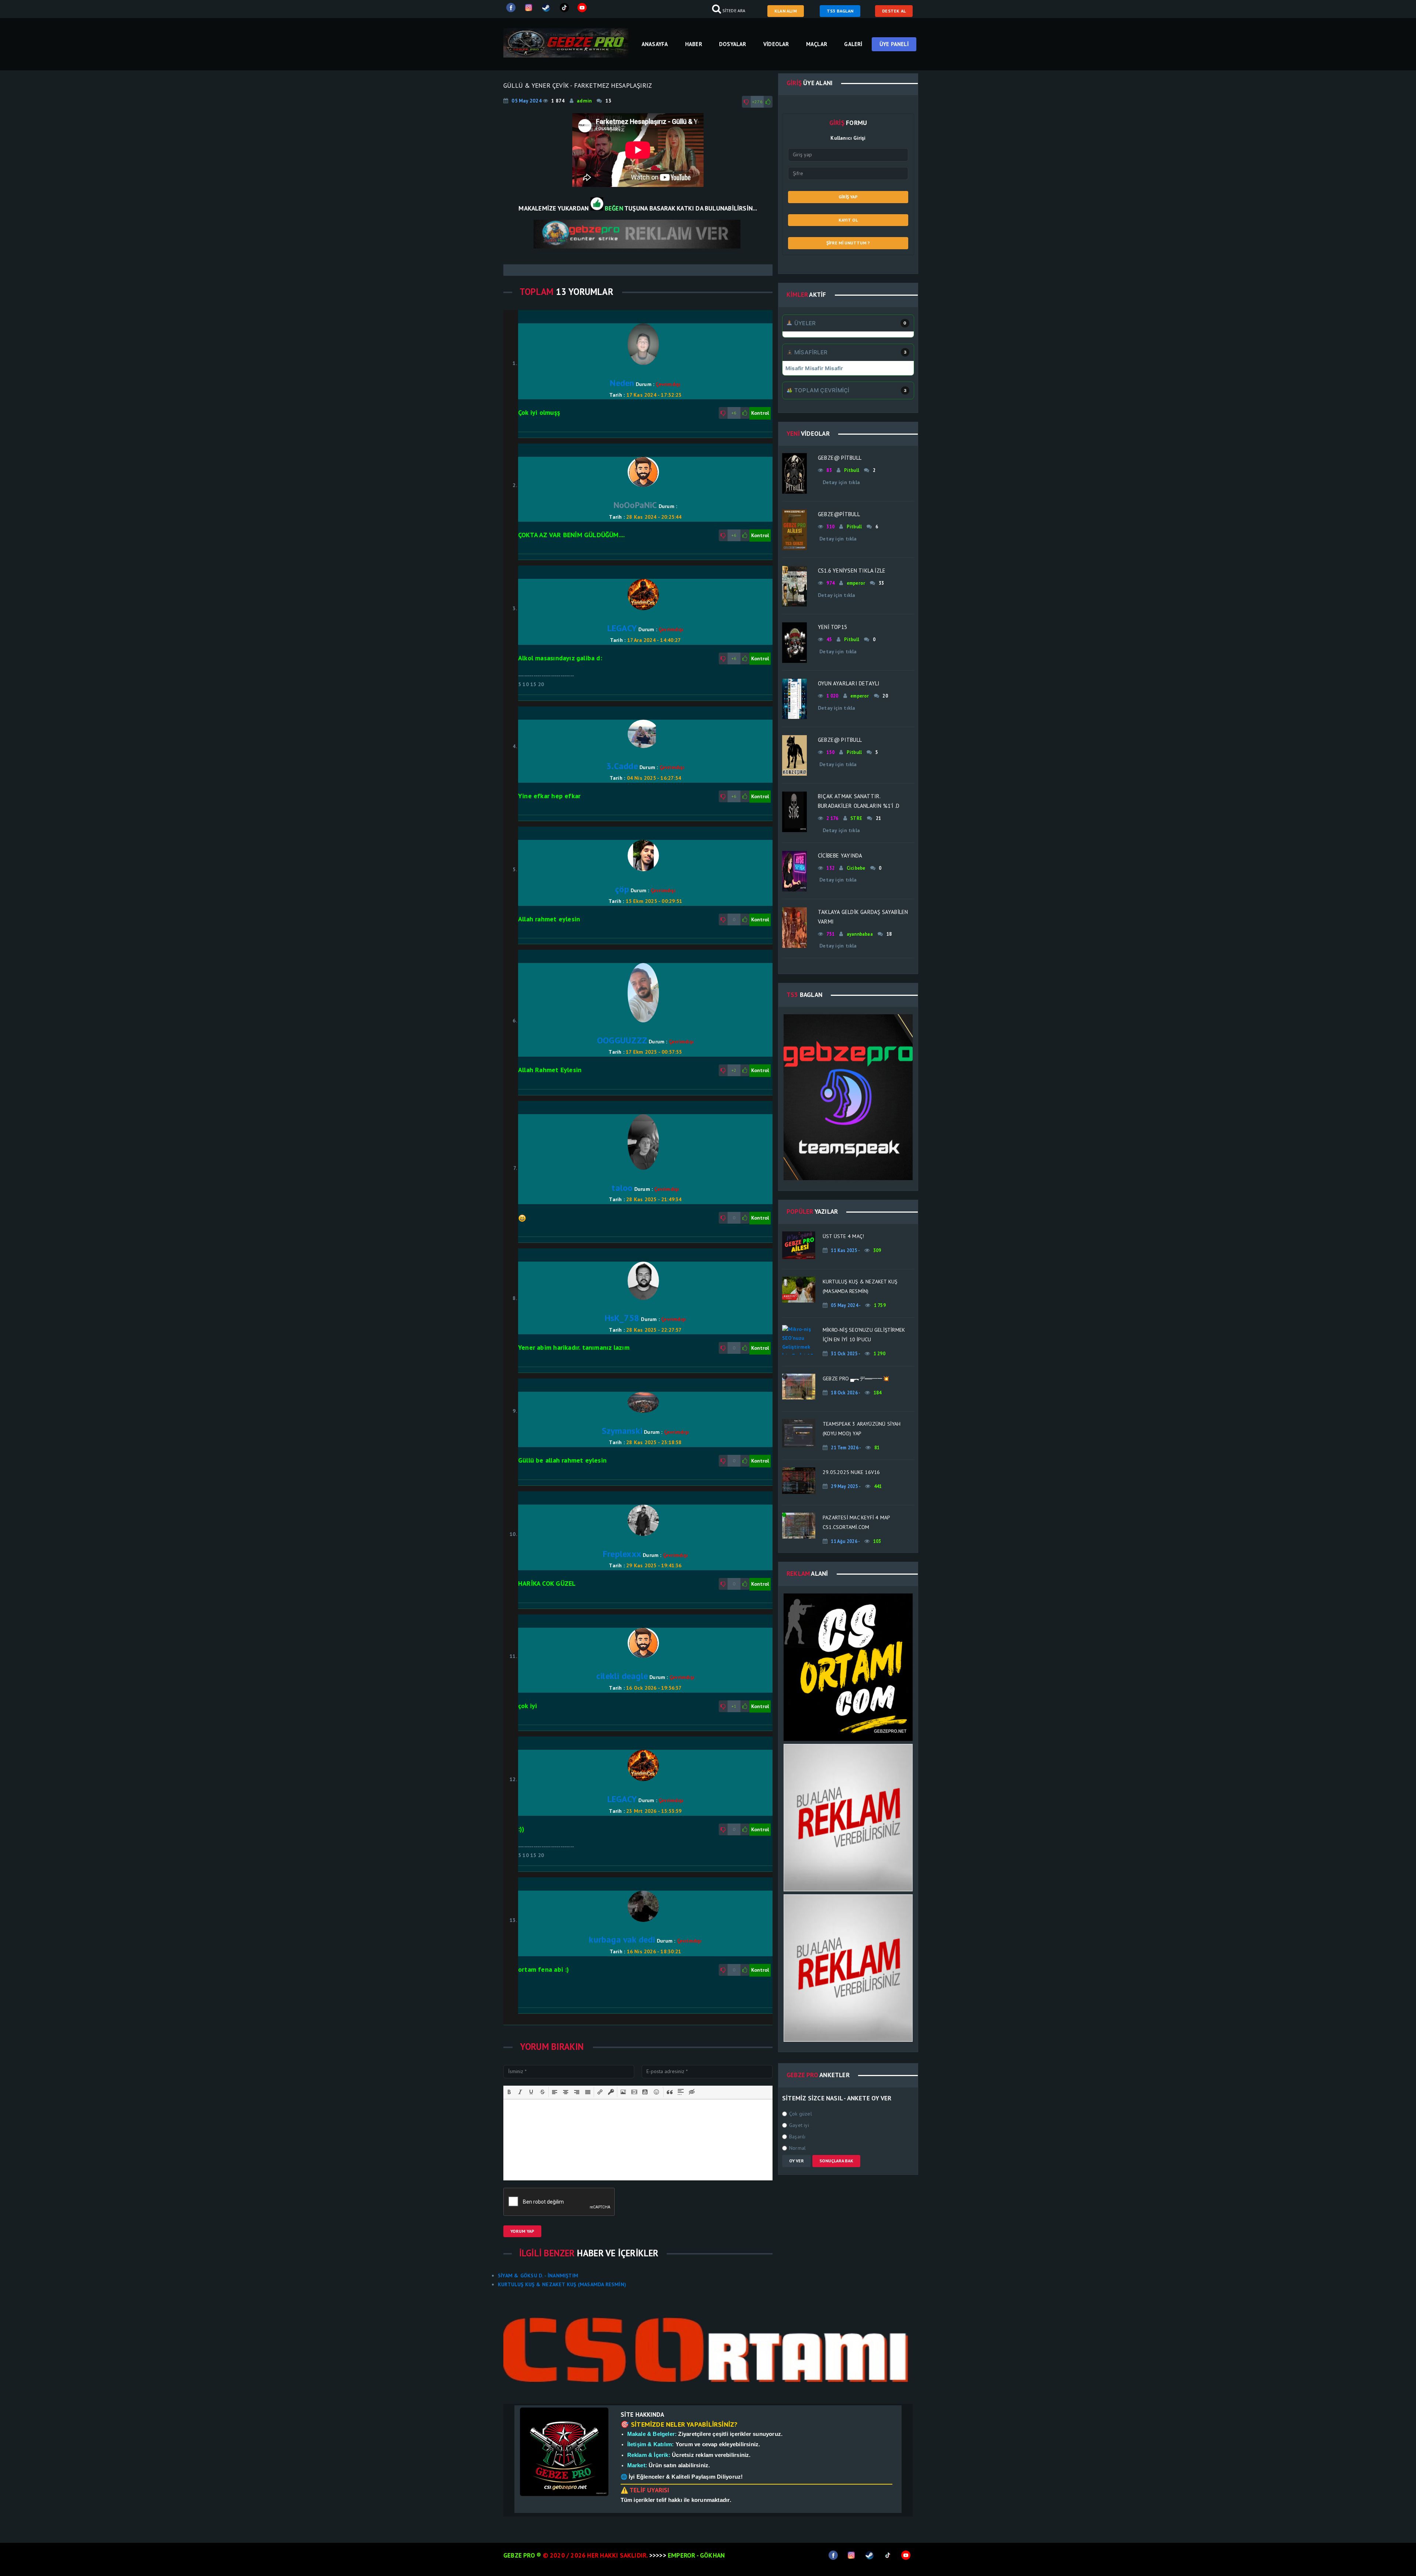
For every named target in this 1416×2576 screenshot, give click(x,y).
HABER (694, 44)
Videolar (776, 44)
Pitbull (852, 470)
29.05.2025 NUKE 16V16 (852, 1472)
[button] (509, 2092)
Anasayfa (655, 44)
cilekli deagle (622, 1676)
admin (584, 101)
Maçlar (817, 44)
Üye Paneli (894, 44)
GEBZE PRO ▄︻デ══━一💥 (856, 1379)
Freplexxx (622, 1554)
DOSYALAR (733, 44)
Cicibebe (856, 868)
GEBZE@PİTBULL (839, 514)
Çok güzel (801, 2114)
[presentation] (509, 2092)
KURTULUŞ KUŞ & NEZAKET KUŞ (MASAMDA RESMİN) (562, 2284)
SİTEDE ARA (736, 11)
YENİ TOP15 (832, 627)
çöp (622, 889)
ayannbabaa (860, 934)
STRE (856, 818)
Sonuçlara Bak (836, 2161)
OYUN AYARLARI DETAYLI (849, 683)
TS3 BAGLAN (840, 11)
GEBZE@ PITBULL (840, 740)
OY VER (796, 2161)
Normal (797, 2148)
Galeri (853, 44)
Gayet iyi (799, 2125)
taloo (622, 1188)
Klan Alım (786, 11)
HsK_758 (622, 1318)
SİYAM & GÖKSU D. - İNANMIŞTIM (538, 2276)
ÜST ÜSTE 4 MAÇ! (843, 1236)
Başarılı (797, 2137)
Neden (622, 383)
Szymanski (622, 1431)
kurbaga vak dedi (622, 1939)
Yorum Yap (522, 2231)
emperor (856, 583)
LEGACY (622, 628)
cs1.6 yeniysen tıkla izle (852, 571)
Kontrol (760, 413)
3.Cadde (622, 766)
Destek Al (894, 11)
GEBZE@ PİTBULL (840, 458)
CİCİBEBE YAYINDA (840, 856)
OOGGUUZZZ (622, 1040)
